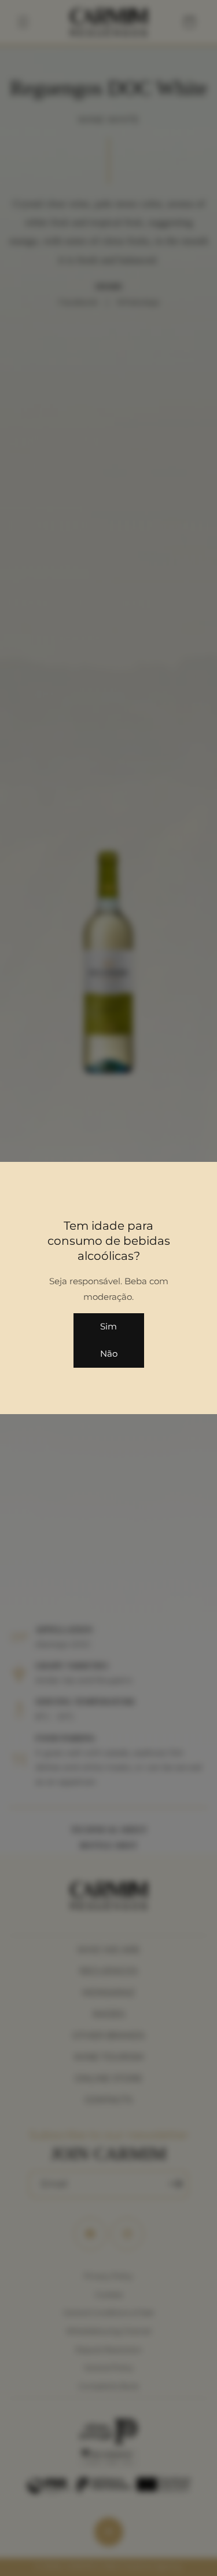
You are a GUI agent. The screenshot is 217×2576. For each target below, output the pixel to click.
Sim (108, 1326)
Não (109, 1354)
